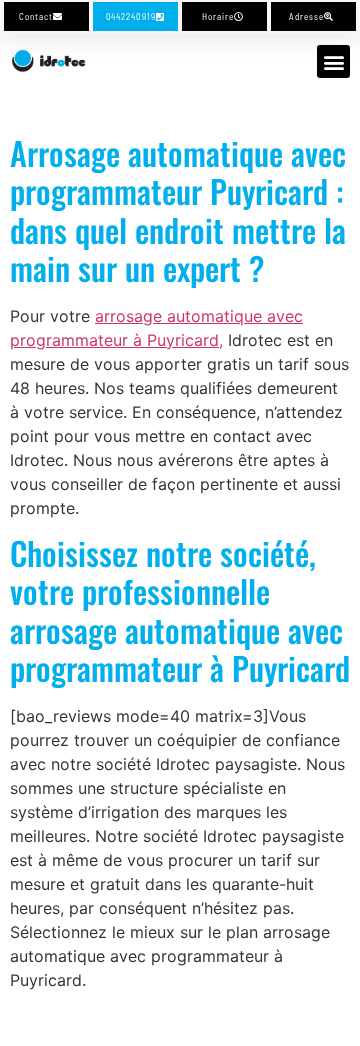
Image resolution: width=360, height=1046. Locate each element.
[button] (333, 61)
